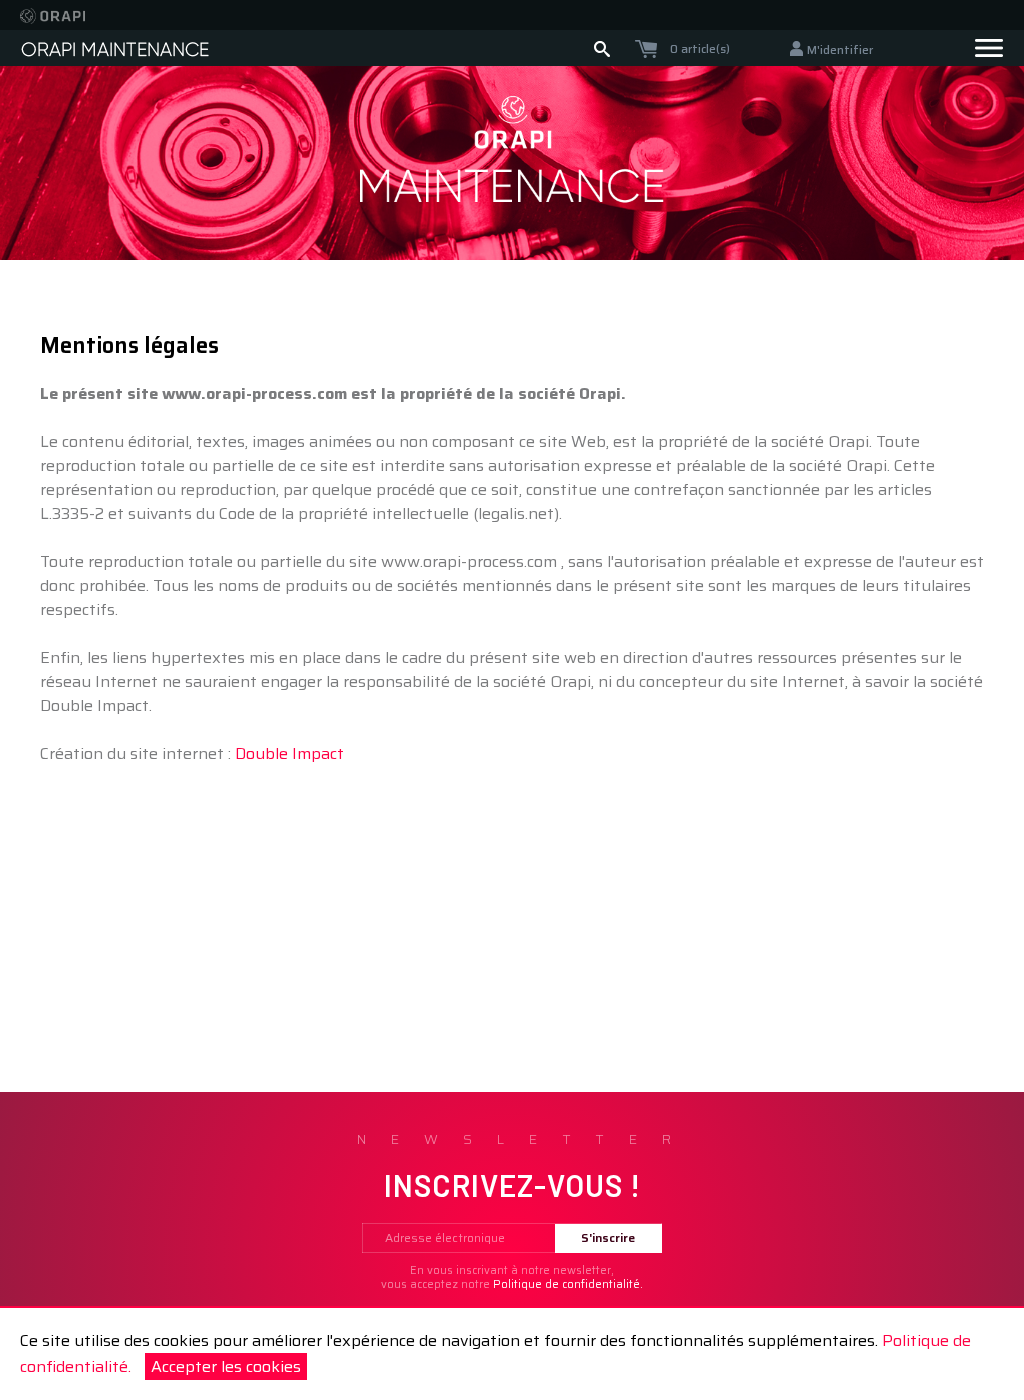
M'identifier (840, 49)
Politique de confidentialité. (568, 1284)
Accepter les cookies (226, 1366)
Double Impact (289, 753)
